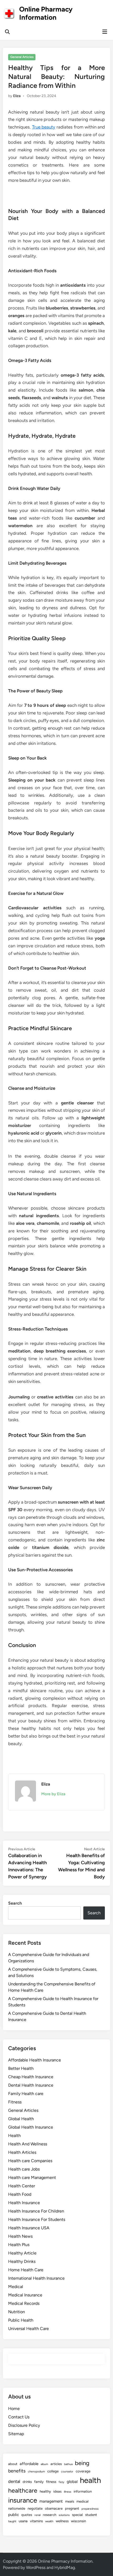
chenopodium (36, 2471)
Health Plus (19, 2245)
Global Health (21, 2119)
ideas (57, 2491)
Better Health (21, 2068)
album (44, 2464)
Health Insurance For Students (37, 2219)
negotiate (35, 2508)
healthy (45, 2491)
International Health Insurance (36, 2278)
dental (14, 2481)
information (83, 2491)
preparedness (90, 2509)
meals (70, 2501)
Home (14, 2409)
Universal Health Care (29, 2329)
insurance (23, 2500)
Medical (16, 2287)
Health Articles (22, 2152)
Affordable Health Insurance (35, 2060)
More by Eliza (53, 1794)
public (14, 2515)
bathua (68, 2464)
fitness (51, 2482)
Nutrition (17, 2312)
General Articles (22, 57)
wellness (62, 2521)
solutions (64, 2515)
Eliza (17, 96)
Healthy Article (22, 2253)
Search (15, 1903)
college (53, 2471)
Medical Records (24, 2303)
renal (37, 2515)
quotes (27, 2515)
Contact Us (19, 2417)
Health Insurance (24, 2203)
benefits (17, 2471)
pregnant (72, 2508)
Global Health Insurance (31, 2127)
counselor (67, 2471)
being (82, 2463)
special (77, 2515)
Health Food (20, 2194)
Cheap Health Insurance (31, 2077)
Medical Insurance (25, 2295)
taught (12, 2521)
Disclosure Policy (24, 2425)
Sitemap (16, 2434)
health (90, 2480)
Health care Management (32, 2177)
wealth (49, 2521)
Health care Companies (30, 2161)
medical (83, 2501)
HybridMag (65, 2567)
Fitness (15, 2102)
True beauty (44, 127)
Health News (20, 2236)
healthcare (23, 2491)
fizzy (61, 2482)
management (51, 2501)
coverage (83, 2471)
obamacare (54, 2508)
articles (56, 2464)
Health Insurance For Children (36, 2211)
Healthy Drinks (22, 2261)
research (50, 2515)
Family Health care (26, 2094)
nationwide (17, 2508)
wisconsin (78, 2521)
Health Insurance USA (29, 2228)
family (39, 2482)
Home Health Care (26, 2270)
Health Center (22, 2186)
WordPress (36, 2567)
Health (14, 2136)
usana (23, 2521)
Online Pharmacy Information (46, 13)
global (72, 2482)
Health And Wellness (28, 2144)
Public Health (21, 2320)
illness (68, 2492)
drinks (27, 2482)
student (91, 2515)
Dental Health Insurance (31, 2085)
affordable (29, 2464)
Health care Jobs (24, 2169)
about (13, 2464)
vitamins (36, 2521)
